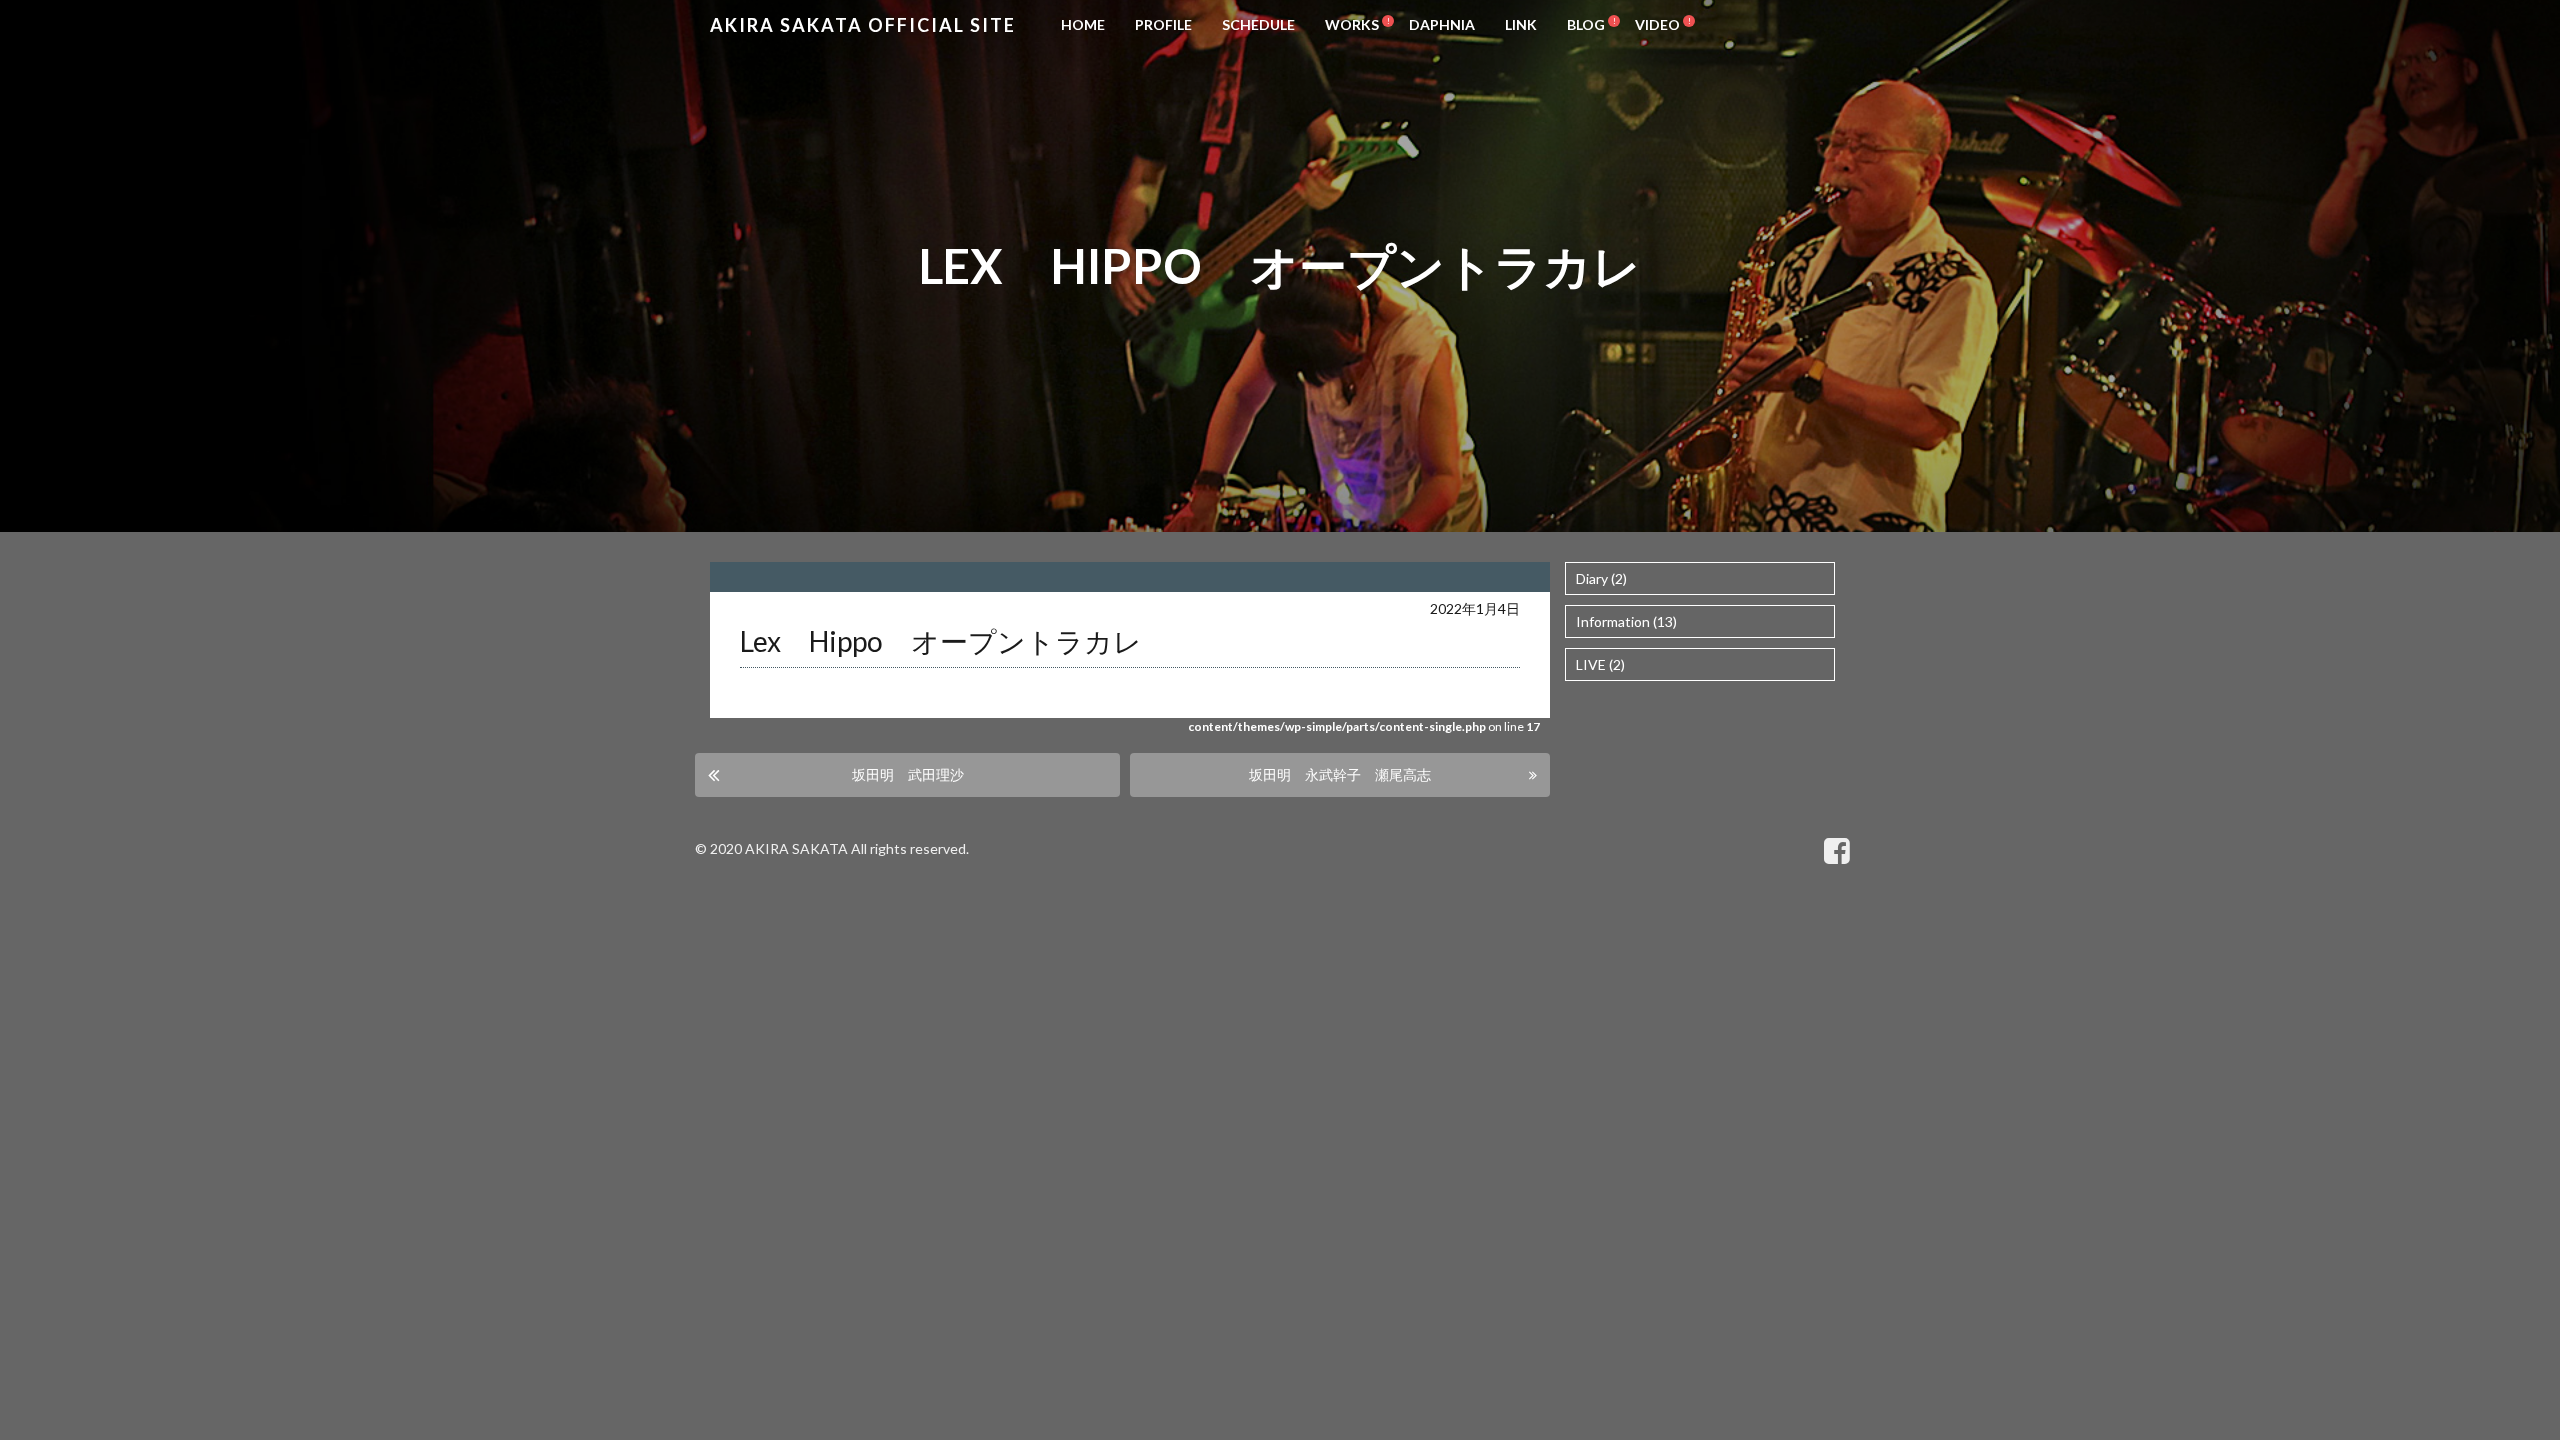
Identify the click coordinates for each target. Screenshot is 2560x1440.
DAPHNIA (1442, 24)
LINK (1521, 24)
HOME (1083, 24)
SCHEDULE (1258, 24)
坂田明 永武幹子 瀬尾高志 (1340, 774)
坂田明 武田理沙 (908, 774)
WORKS (1352, 24)
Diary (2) (1601, 578)
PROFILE (1163, 24)
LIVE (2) (1600, 664)
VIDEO (1657, 24)
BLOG (1586, 24)
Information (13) (1626, 621)
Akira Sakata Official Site (863, 25)
